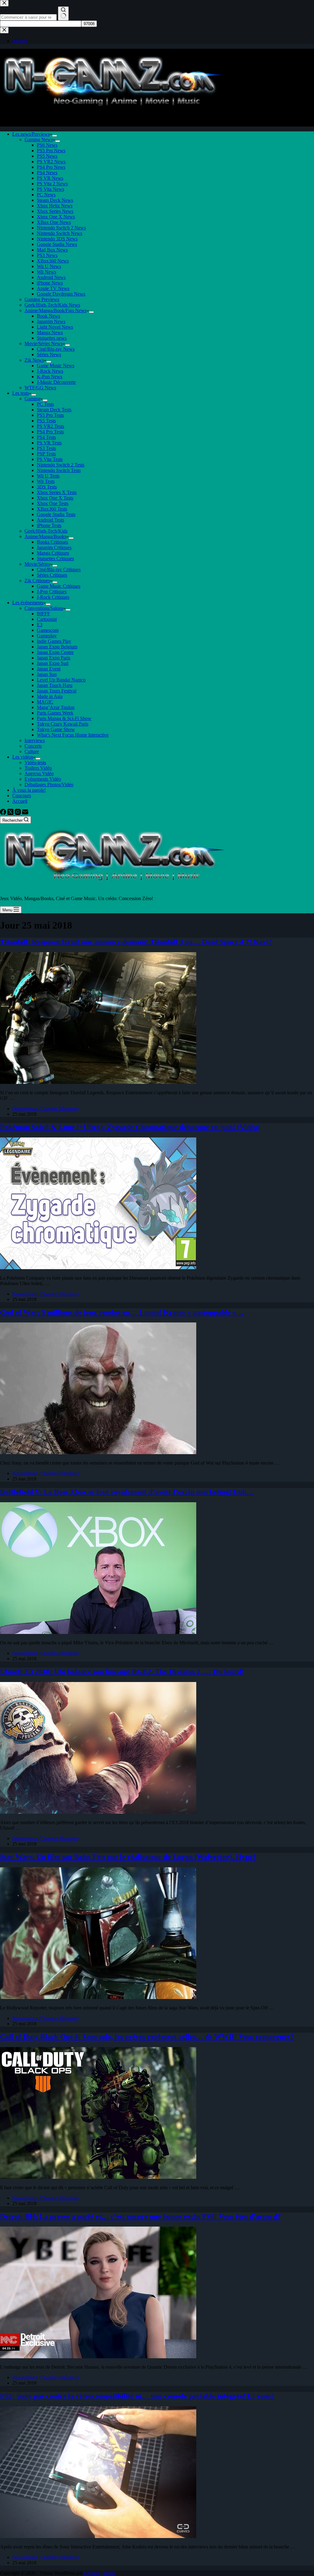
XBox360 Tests (52, 509)
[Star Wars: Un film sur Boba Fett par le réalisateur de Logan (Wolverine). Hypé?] (98, 1997)
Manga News (50, 332)
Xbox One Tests (53, 503)
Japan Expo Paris (54, 658)
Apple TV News (53, 288)
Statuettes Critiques (55, 558)
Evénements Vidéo (43, 779)
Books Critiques (52, 542)
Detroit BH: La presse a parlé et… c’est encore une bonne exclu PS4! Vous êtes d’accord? (140, 2216)
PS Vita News (50, 189)
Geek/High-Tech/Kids (46, 531)
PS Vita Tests (50, 459)
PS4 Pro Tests (50, 432)
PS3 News (47, 255)
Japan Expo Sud (53, 663)
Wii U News (49, 266)
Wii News (46, 272)
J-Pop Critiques (52, 592)
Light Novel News (55, 327)
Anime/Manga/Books (45, 536)
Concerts (33, 746)
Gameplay (47, 636)
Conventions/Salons (44, 608)
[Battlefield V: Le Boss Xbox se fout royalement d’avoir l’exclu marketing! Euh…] (98, 1632)
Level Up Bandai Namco (61, 680)
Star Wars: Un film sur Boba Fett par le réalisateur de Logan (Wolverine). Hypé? (128, 1857)
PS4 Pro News (51, 167)
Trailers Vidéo (38, 768)
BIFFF (43, 614)
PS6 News (47, 145)
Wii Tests (46, 481)
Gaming (32, 399)
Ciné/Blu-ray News (56, 349)
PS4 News (47, 173)
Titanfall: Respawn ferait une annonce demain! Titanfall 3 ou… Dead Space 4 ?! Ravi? (136, 942)
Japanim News (51, 321)
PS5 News (47, 156)
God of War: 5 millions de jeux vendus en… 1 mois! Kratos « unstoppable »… (122, 1312)
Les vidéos (23, 757)
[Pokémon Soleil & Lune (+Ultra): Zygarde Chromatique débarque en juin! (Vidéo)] (98, 1267)
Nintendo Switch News (59, 233)
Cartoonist (47, 619)
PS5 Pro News (51, 151)
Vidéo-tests (35, 762)
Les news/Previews (31, 134)
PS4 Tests (46, 437)
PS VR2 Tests (50, 426)
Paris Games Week (55, 713)
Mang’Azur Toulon (56, 707)
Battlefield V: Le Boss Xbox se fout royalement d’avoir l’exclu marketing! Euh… (127, 1492)
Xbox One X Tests (55, 498)
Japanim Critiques (54, 547)
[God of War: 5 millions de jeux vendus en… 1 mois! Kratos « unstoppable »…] (98, 1452)
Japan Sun (47, 674)
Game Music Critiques (59, 586)
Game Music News (56, 366)
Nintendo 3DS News (57, 239)
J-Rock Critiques (53, 597)
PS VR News (50, 178)
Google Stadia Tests (56, 514)
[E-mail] (25, 813)
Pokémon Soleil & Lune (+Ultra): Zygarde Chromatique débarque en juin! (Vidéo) (130, 1127)
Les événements (28, 603)
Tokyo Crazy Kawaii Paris (63, 724)
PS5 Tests (46, 421)
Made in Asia (50, 696)
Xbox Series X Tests (57, 492)
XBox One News (54, 222)
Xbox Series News (55, 211)
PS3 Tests (46, 448)
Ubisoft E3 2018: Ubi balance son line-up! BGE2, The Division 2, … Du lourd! (122, 1672)
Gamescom (48, 630)
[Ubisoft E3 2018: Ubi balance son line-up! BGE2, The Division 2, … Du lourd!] (98, 1812)
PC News (46, 195)
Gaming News (39, 140)
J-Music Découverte (56, 382)
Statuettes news (52, 338)
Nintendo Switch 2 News (61, 228)
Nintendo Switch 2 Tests (61, 465)
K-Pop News (50, 377)
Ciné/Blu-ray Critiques (59, 570)
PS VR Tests (49, 443)
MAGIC (45, 702)
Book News (48, 316)
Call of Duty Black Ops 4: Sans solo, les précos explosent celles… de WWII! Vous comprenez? (147, 2037)
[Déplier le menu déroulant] (55, 136)
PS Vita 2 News (52, 184)
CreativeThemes (100, 2573)
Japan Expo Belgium (57, 647)
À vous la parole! (29, 790)
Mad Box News (52, 250)
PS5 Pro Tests (50, 415)
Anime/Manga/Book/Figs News (56, 310)
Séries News (49, 355)
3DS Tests (47, 487)
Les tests (21, 393)
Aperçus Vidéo (39, 773)
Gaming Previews (42, 299)
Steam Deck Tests (54, 410)
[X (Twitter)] (11, 813)
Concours (22, 796)
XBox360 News (53, 261)
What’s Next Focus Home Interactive (73, 735)
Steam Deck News (55, 200)
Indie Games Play (54, 641)
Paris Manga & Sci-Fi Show (64, 718)
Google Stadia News (57, 244)
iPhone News (50, 283)
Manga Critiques (53, 553)
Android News (51, 277)
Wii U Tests (48, 476)
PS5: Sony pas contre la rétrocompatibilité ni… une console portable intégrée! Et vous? (137, 2396)
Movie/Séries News (44, 343)
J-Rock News (50, 371)
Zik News (34, 360)
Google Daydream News (61, 294)
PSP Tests (46, 454)
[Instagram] (18, 813)
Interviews (35, 740)
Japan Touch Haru (55, 685)
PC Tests (45, 404)
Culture (32, 751)
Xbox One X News (56, 217)
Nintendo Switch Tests (59, 470)
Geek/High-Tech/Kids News (52, 305)
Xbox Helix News (55, 206)
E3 (40, 625)
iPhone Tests (49, 525)
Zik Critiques (37, 581)
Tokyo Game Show (56, 729)
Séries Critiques (52, 575)
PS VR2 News (51, 162)
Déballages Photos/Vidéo (49, 784)
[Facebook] (4, 813)
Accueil (20, 801)
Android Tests (50, 520)
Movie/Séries (37, 564)
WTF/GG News (40, 388)
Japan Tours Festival (57, 691)
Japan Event (49, 669)
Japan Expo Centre (55, 652)
